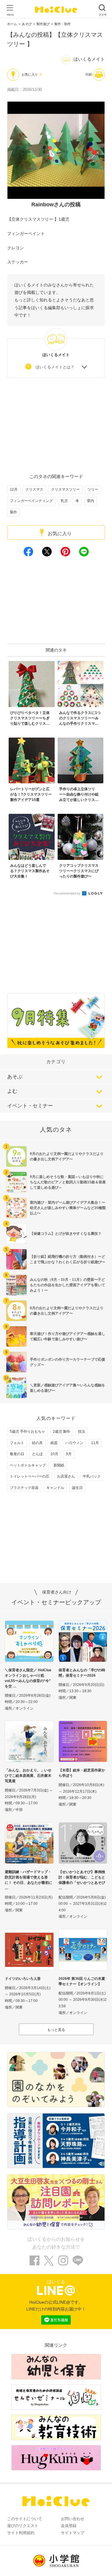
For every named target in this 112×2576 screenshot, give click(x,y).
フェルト (17, 1443)
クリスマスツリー (65, 489)
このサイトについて (25, 2519)
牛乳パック (92, 1476)
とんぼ (37, 1454)
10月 (54, 1454)
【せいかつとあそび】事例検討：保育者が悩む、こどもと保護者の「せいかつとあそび (82, 1877)
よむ (12, 1091)
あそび (27, 24)
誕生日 (77, 1488)
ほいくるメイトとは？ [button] (55, 367)
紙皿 (54, 1443)
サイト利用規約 (21, 2533)
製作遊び (43, 24)
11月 (95, 1443)
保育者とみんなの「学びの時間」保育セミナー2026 (82, 1673)
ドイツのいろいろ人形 (23, 1979)
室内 (90, 501)
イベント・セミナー (30, 1106)
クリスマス (34, 489)
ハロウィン (74, 1443)
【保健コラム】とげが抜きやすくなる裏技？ (66, 1234)
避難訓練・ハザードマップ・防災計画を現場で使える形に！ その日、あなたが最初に (29, 1877)
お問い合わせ (73, 2519)
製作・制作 (63, 24)
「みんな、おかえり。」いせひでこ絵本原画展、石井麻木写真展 (28, 1776)
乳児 (64, 501)
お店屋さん (66, 1476)
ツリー (93, 489)
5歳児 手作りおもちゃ (27, 1432)
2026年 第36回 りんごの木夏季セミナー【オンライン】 (82, 1981)
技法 (82, 1432)
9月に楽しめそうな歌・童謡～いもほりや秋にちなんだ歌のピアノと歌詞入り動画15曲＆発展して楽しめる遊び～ (68, 1182)
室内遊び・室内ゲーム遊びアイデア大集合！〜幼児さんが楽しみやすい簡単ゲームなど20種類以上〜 (68, 1208)
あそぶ (15, 1077)
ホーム (12, 24)
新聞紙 (59, 1465)
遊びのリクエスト (23, 2526)
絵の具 (37, 1443)
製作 (13, 512)
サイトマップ (73, 2533)
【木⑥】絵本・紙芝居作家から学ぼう (82, 1773)
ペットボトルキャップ (28, 1465)
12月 (14, 489)
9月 (69, 1454)
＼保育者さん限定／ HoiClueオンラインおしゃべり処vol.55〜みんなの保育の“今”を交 (28, 1678)
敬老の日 (17, 1454)
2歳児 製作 (62, 1432)
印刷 (89, 74)
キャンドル (55, 1488)
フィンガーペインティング (31, 501)
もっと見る (56, 2030)
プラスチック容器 (24, 1488)
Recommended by (67, 893)
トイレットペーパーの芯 (30, 1476)
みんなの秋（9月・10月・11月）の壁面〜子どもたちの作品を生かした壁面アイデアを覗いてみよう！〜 (67, 1285)
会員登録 (69, 2526)
